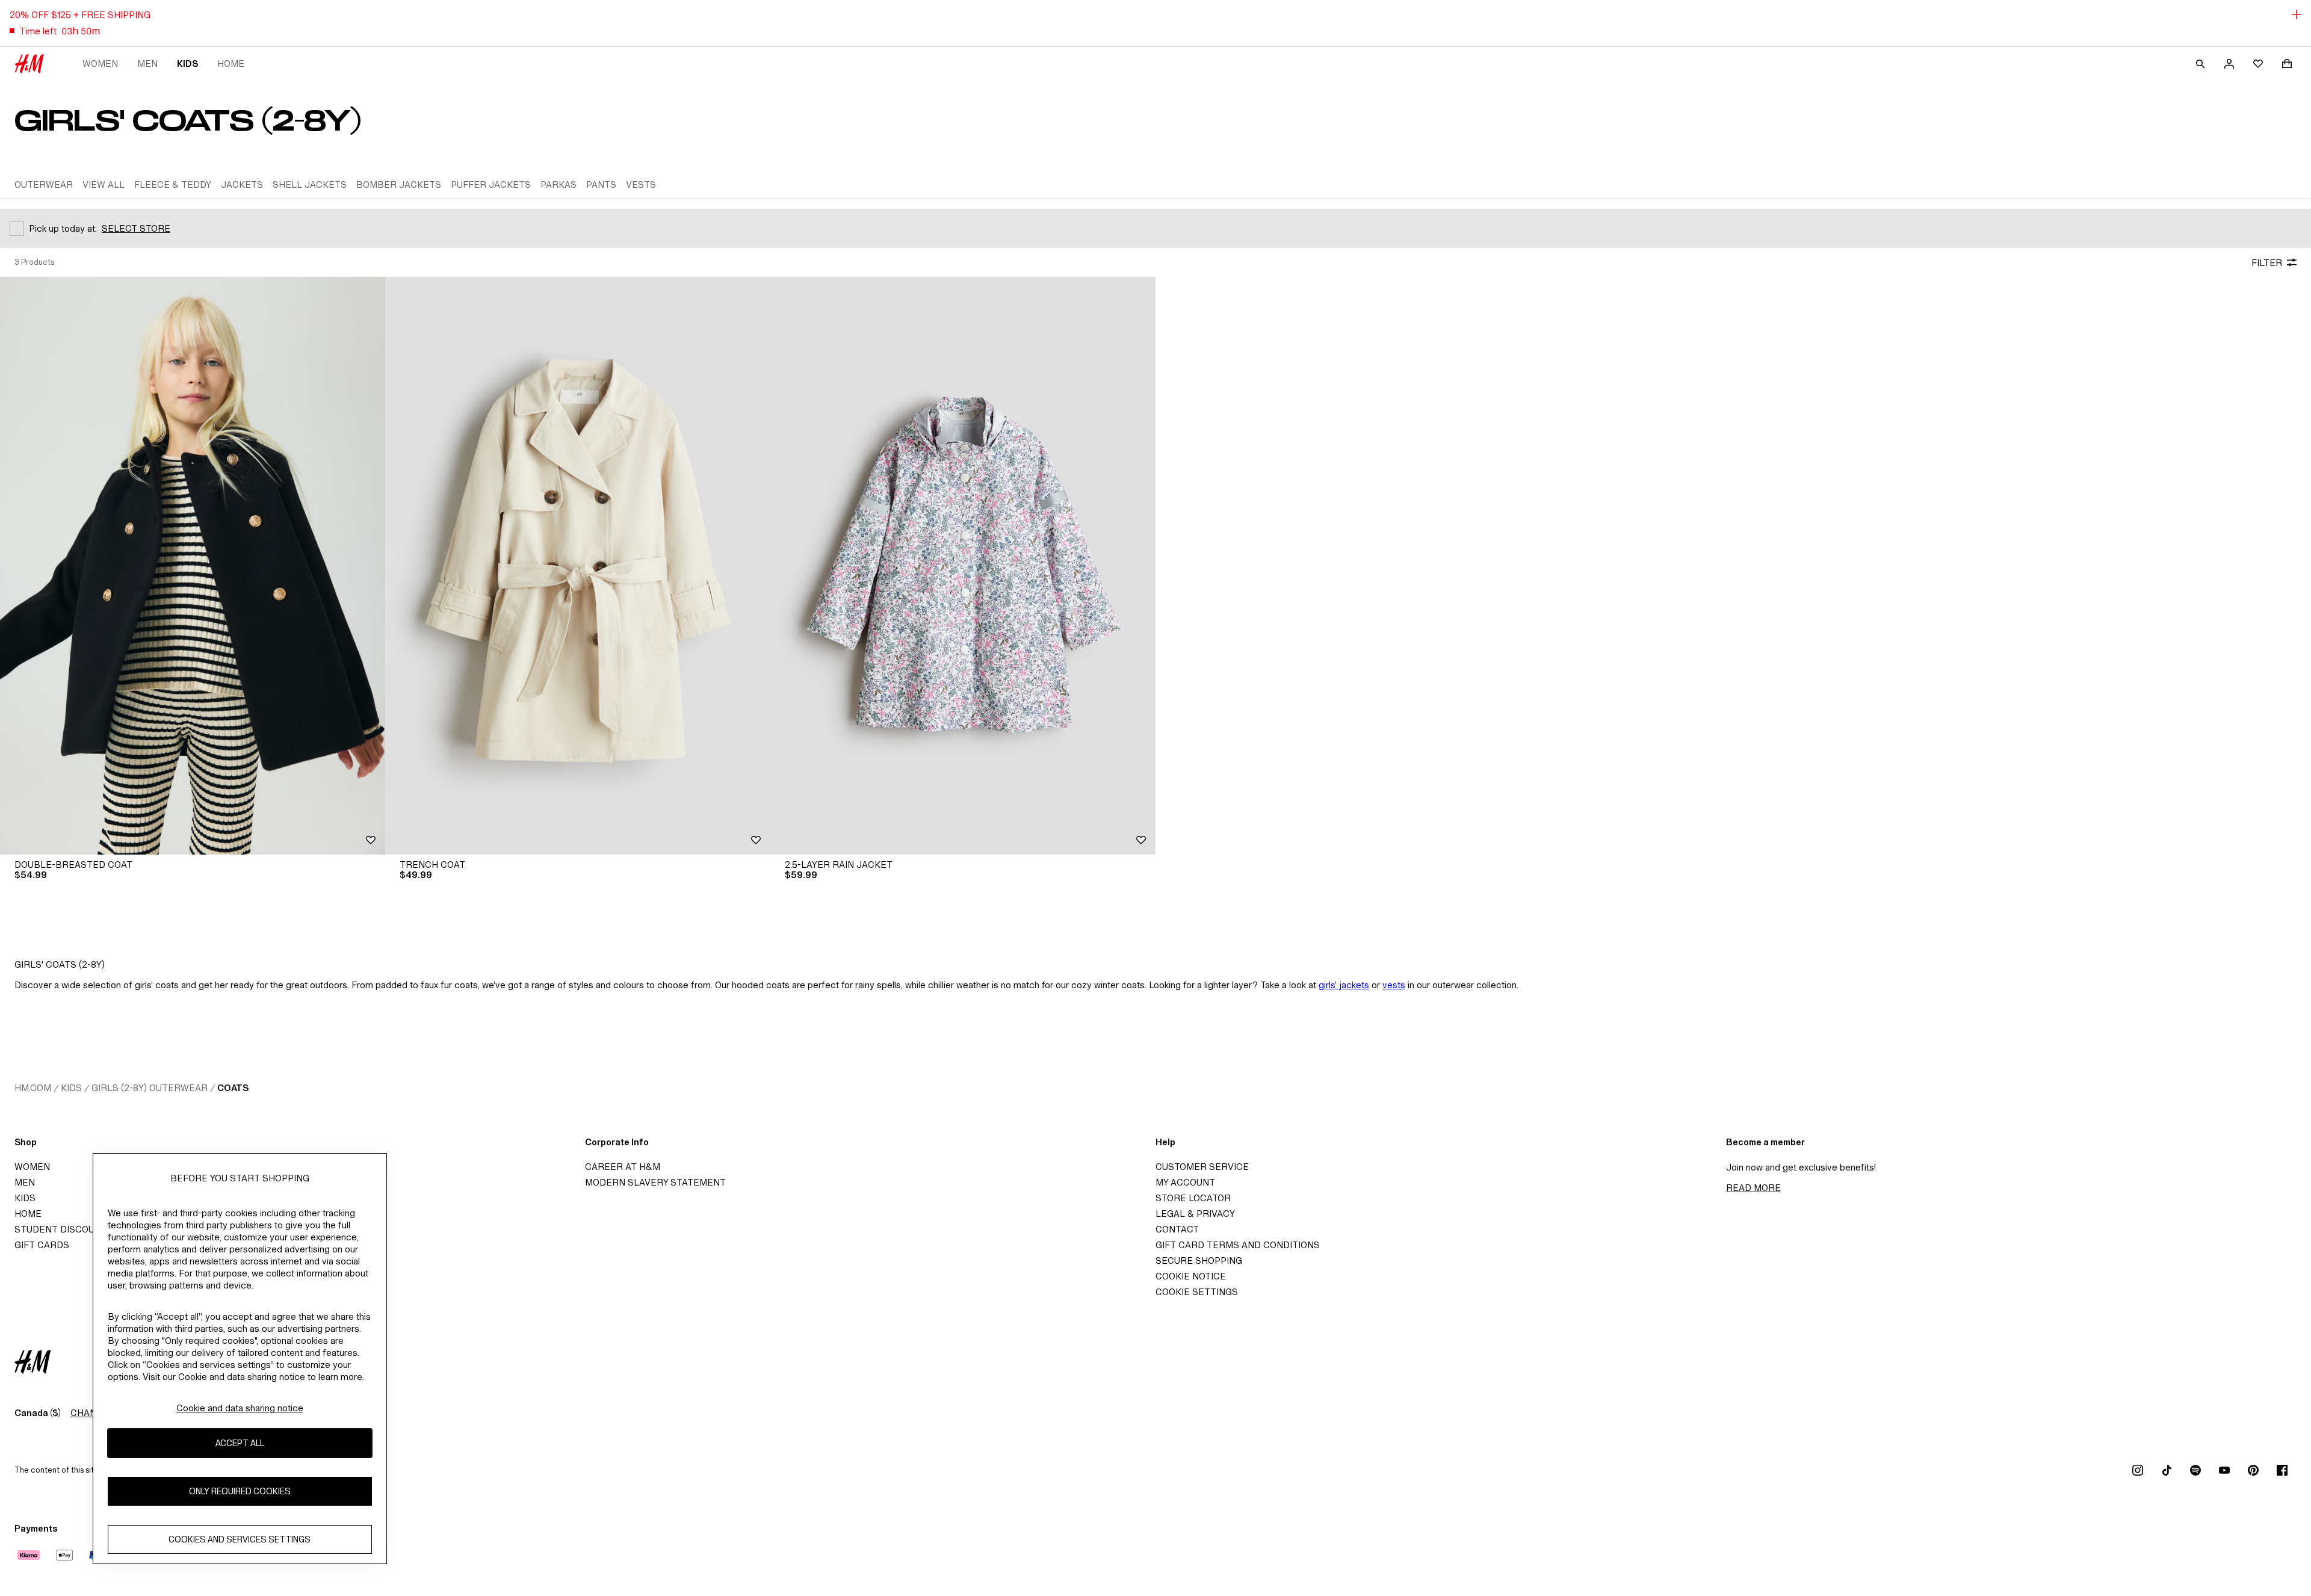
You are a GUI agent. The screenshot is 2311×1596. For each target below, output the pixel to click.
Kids (187, 63)
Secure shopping (1199, 1260)
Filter (2267, 263)
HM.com (33, 1088)
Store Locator (1193, 1198)
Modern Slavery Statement (655, 1182)
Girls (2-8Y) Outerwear (150, 1088)
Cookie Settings (1197, 1292)
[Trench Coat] (578, 566)
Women (100, 63)
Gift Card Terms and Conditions (1238, 1245)
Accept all (240, 1443)
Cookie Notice (1191, 1276)
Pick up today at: (63, 228)
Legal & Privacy (1195, 1214)
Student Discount (61, 1229)
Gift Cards (42, 1245)
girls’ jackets (1344, 985)
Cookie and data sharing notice (240, 1408)
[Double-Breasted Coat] (193, 566)
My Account (1185, 1182)
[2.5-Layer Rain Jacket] (963, 566)
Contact (1177, 1229)
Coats (233, 1088)
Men (147, 63)
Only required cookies (240, 1491)
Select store (136, 228)
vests (1394, 985)
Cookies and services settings (240, 1539)
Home (231, 63)
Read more (1753, 1188)
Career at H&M (623, 1167)
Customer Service (1202, 1167)
